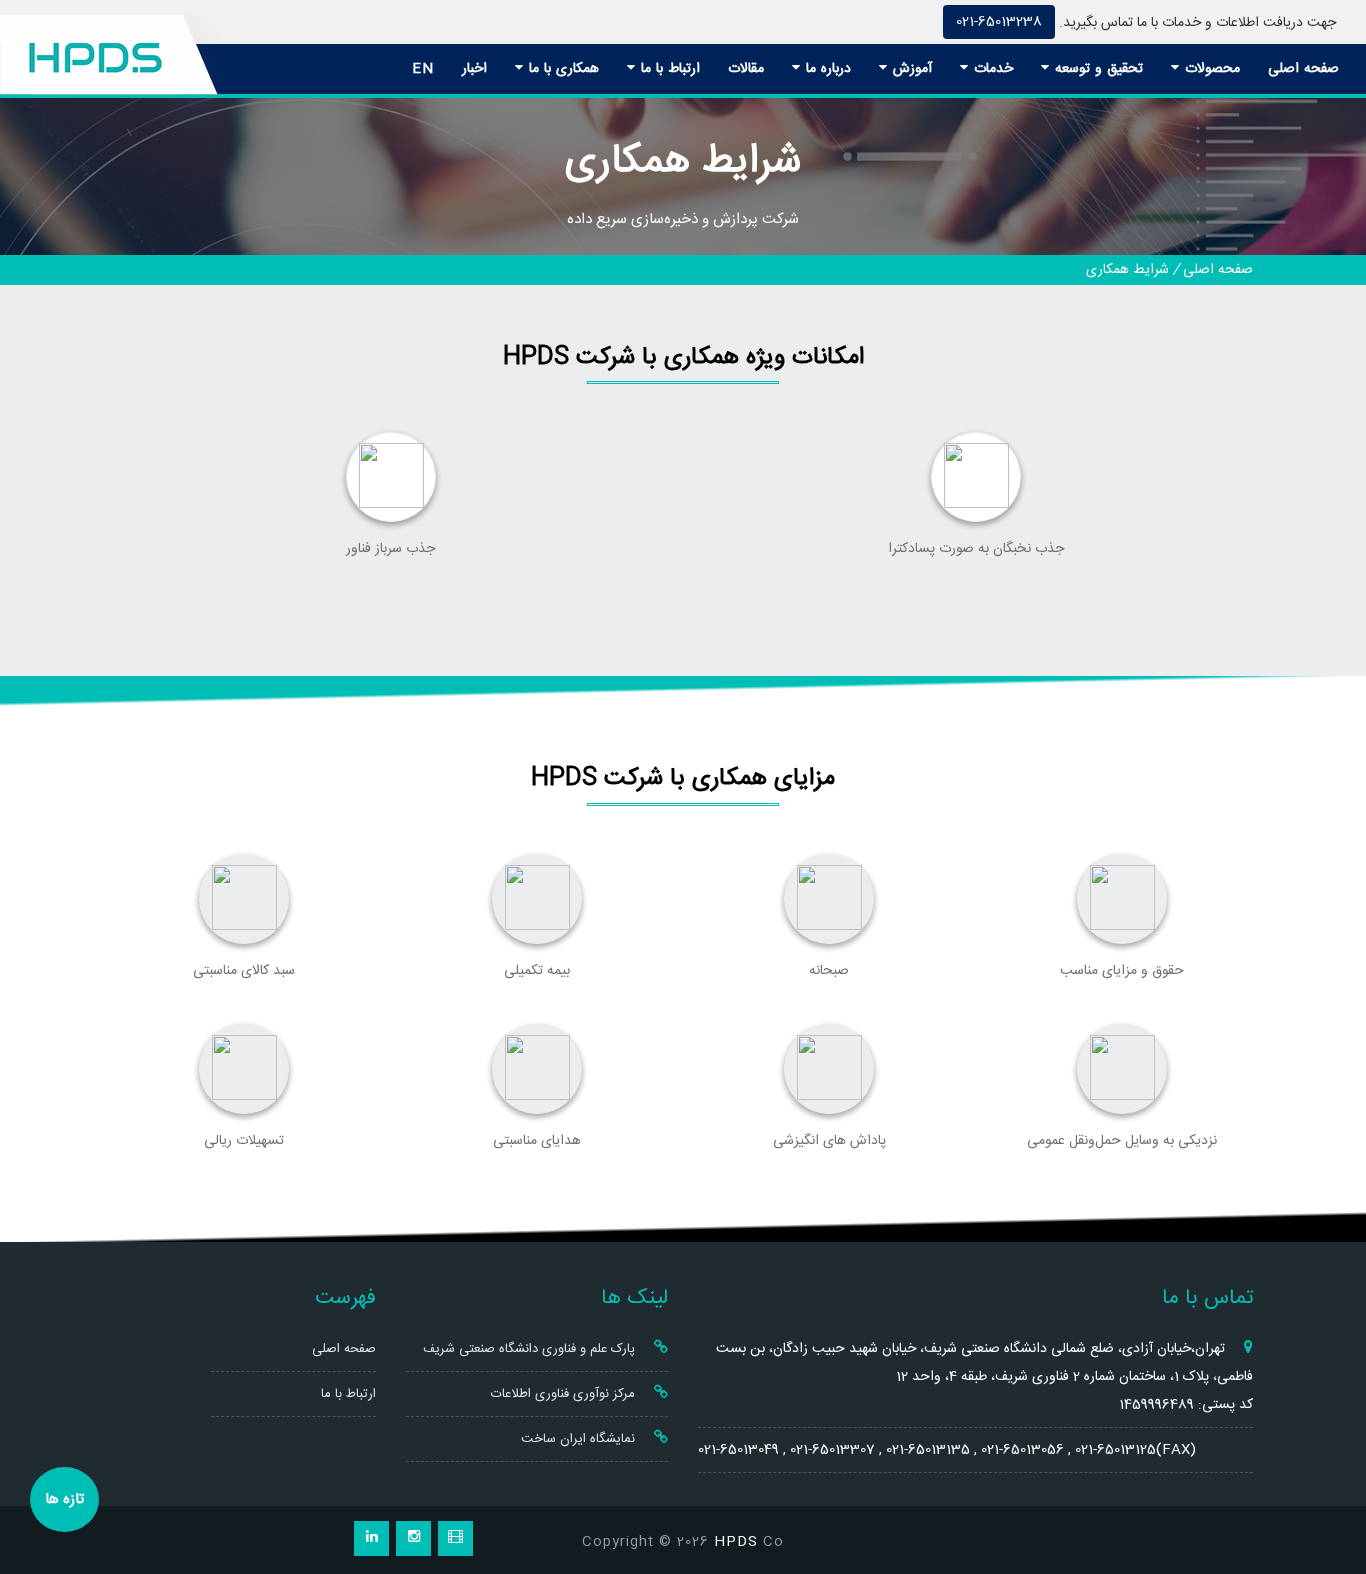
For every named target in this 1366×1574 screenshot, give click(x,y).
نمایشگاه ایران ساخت (580, 1439)
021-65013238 (999, 22)
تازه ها (64, 1499)
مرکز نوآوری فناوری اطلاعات (565, 1394)
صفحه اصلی (1303, 69)
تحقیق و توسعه (1096, 69)
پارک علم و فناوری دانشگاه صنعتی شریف (531, 1349)
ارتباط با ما (668, 69)
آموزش (910, 69)
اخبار (474, 69)
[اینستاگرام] (413, 1538)
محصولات (1210, 69)
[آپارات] (455, 1538)
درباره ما (826, 69)
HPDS (736, 1542)
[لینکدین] (371, 1538)
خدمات (991, 69)
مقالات (746, 69)
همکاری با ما (561, 69)
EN (423, 69)
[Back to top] (1328, 1486)
